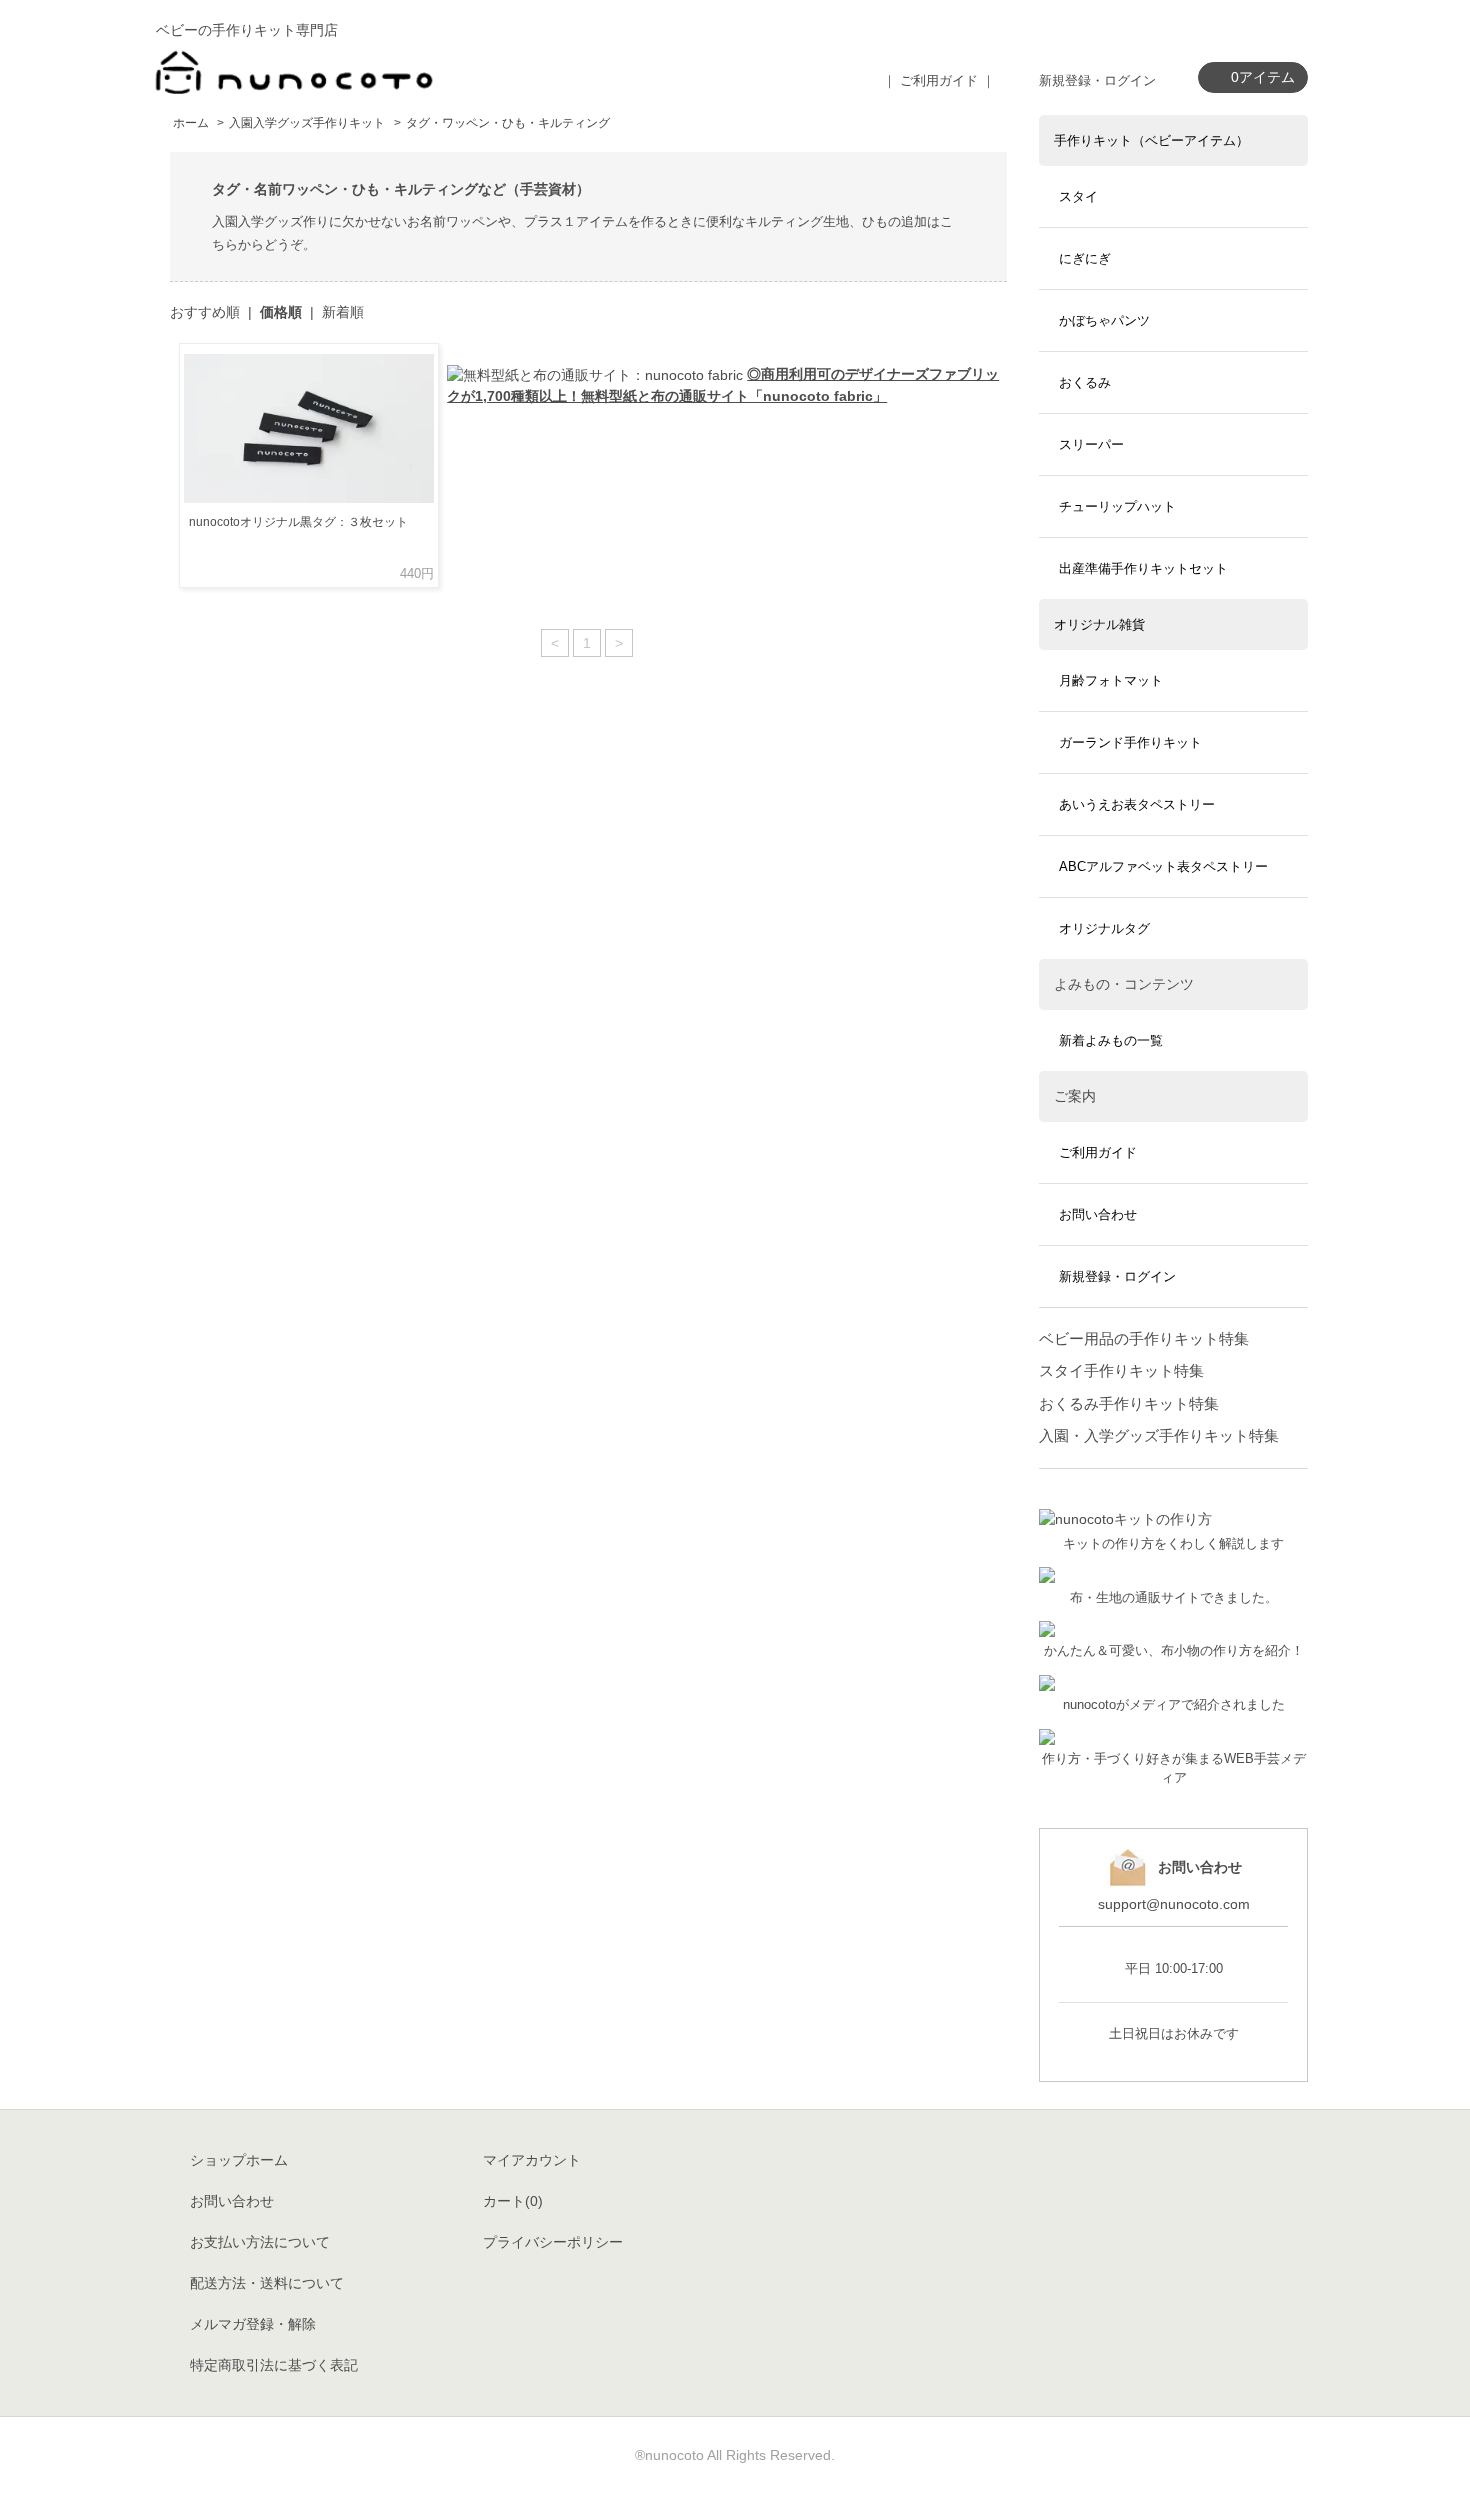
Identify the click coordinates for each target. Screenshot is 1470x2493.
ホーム (191, 123)
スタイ (1078, 196)
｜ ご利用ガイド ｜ (939, 80)
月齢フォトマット (1111, 680)
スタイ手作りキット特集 (1121, 1370)
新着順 (343, 312)
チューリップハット (1117, 506)
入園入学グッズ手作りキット (307, 123)
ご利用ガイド (1098, 1152)
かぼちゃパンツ (1104, 320)
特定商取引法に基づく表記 (274, 2365)
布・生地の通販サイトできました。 (1174, 1598)
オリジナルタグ (1104, 928)
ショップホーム (239, 2160)
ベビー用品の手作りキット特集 (1144, 1338)
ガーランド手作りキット (1130, 742)
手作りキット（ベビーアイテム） (1151, 140)
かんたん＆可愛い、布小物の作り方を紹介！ (1174, 1651)
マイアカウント (532, 2160)
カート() (513, 2201)
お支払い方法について (260, 2242)
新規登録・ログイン (1097, 80)
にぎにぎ (1085, 258)
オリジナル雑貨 (1099, 624)
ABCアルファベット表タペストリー (1163, 866)
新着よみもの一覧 (1111, 1040)
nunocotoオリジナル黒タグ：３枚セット (298, 522)
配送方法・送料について (267, 2283)
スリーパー (1091, 444)
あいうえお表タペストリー (1137, 804)
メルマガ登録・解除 (253, 2324)
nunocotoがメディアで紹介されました (1174, 1705)
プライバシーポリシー (553, 2242)
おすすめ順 (205, 312)
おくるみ (1085, 382)
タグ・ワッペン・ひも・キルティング (508, 123)
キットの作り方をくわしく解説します (1173, 1544)
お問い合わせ (1098, 1214)
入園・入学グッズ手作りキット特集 (1159, 1435)
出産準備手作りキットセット (1143, 568)
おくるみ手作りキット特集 (1129, 1403)
